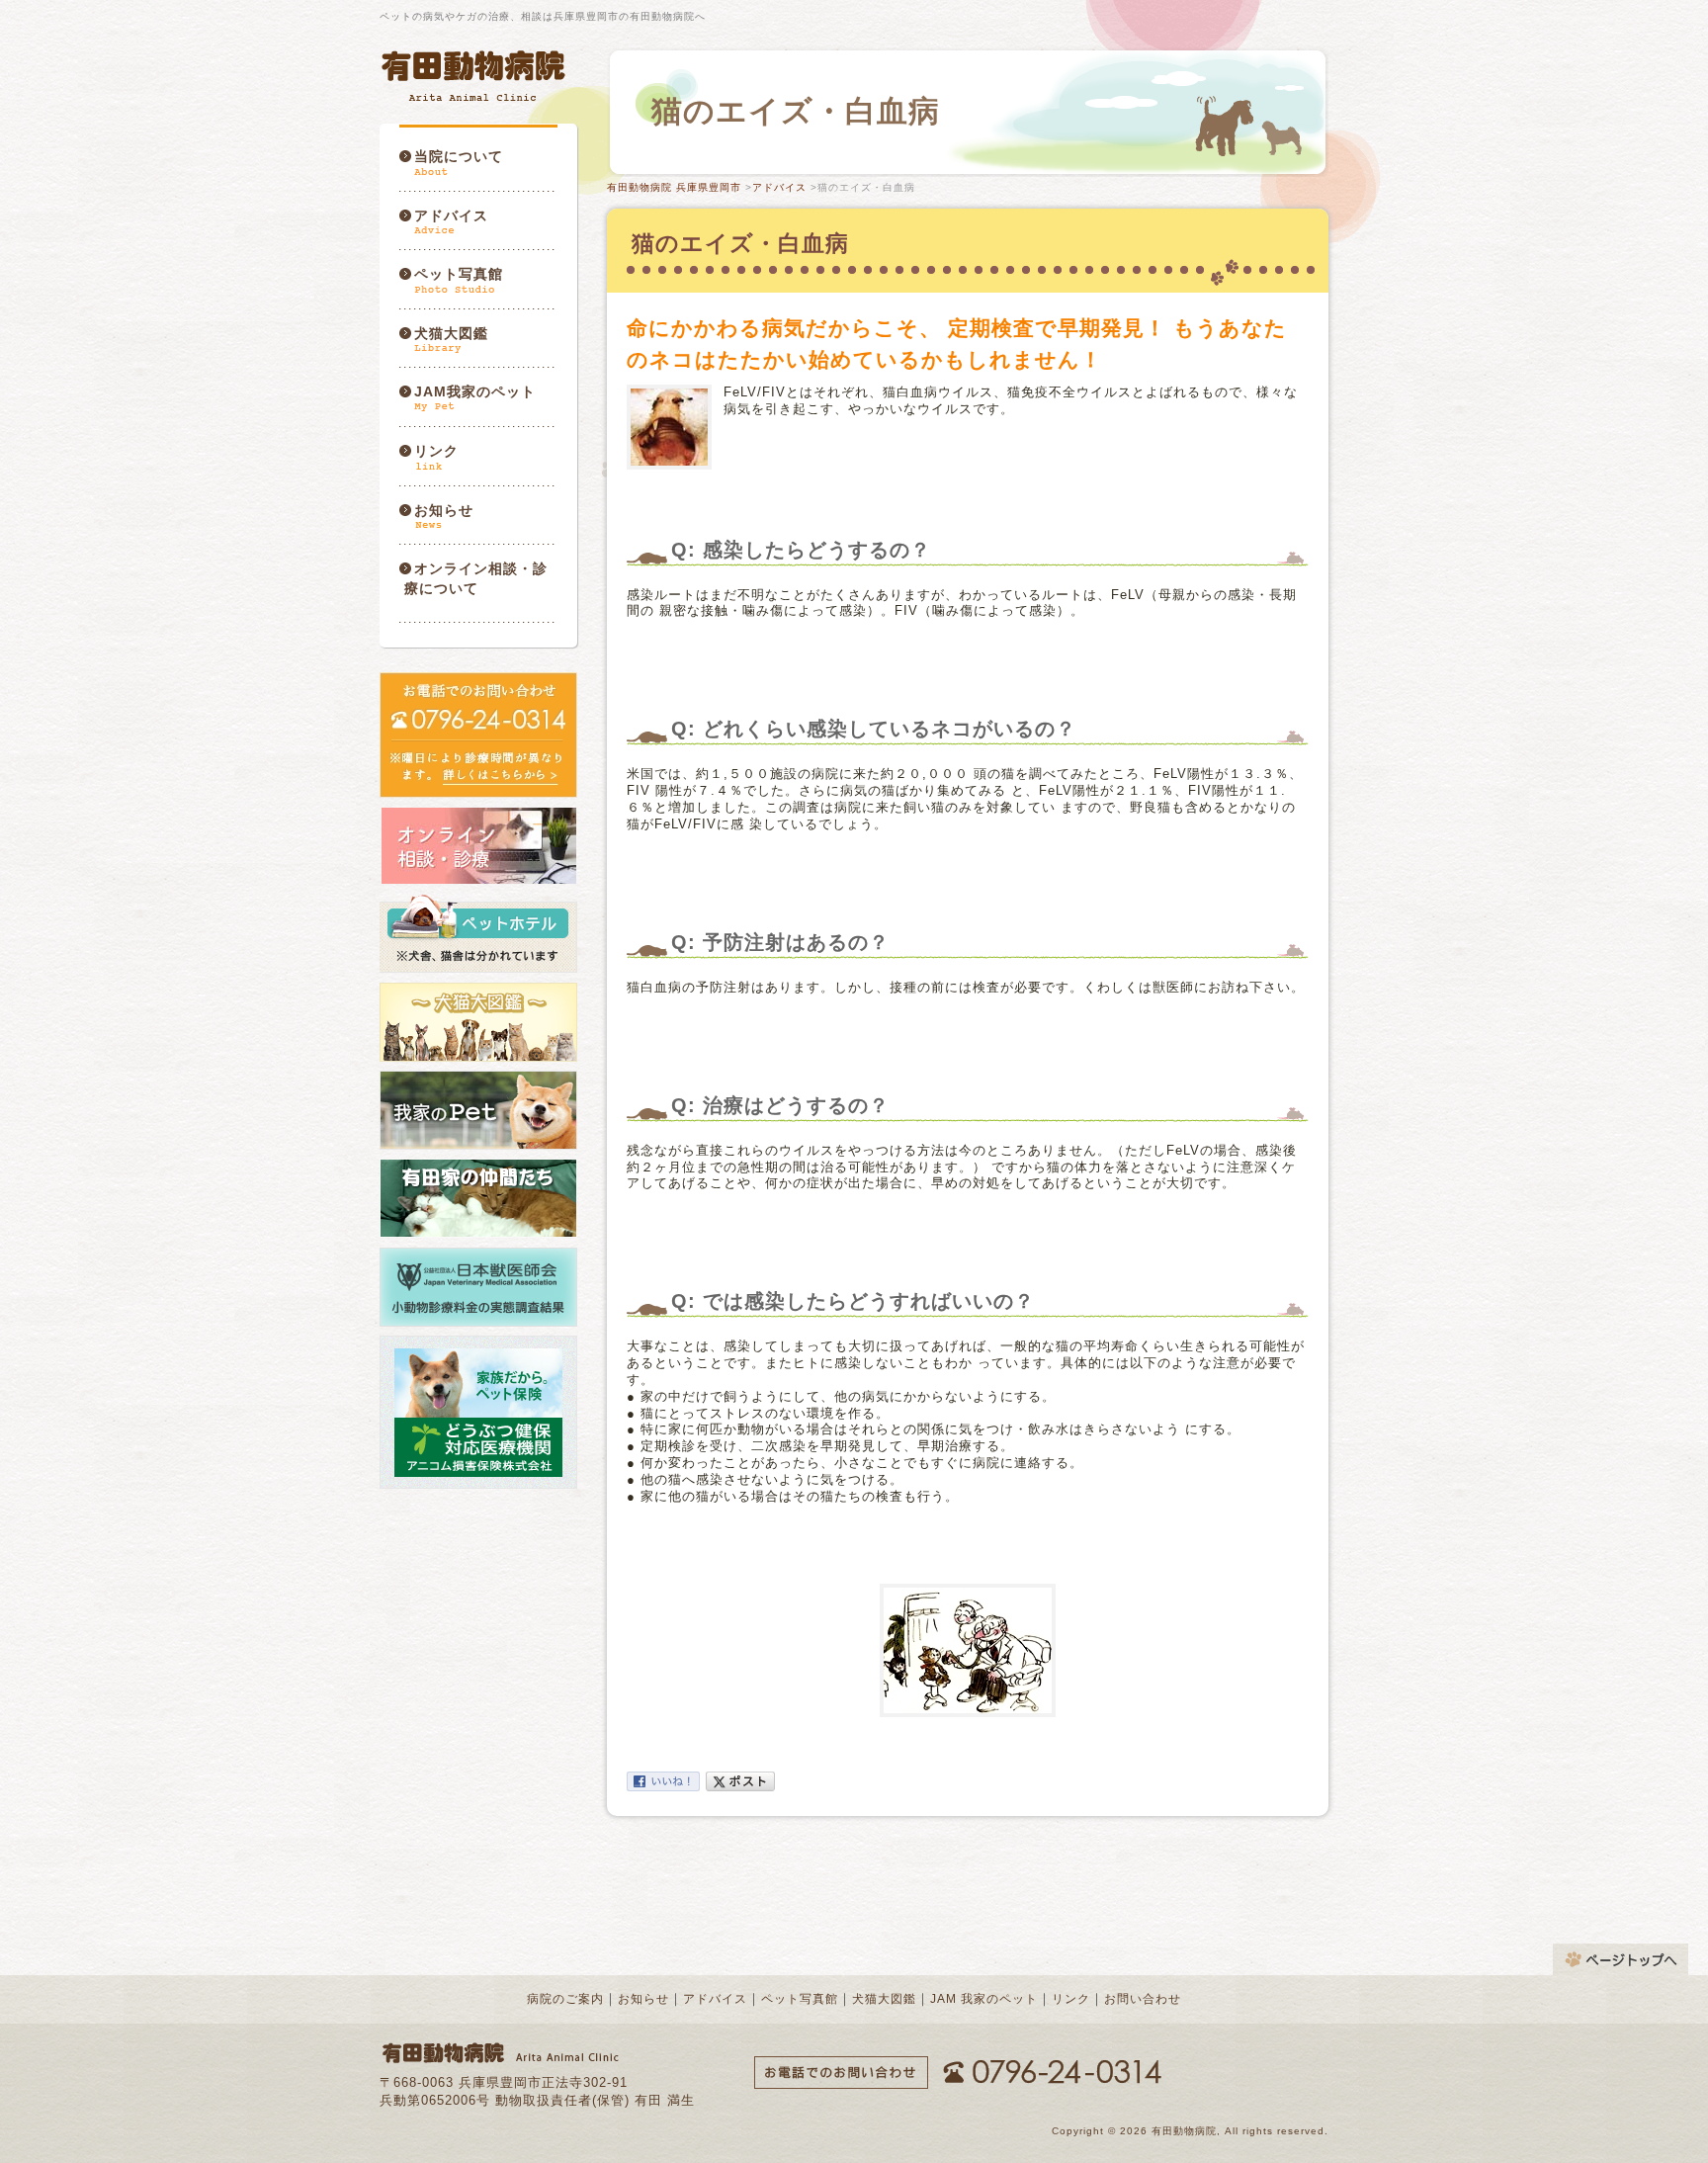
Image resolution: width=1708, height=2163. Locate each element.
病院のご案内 (565, 1999)
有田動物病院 (475, 76)
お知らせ (444, 510)
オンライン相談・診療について (476, 578)
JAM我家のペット (475, 391)
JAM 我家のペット (984, 1999)
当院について (459, 156)
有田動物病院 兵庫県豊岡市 (674, 187)
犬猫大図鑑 (451, 333)
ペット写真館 (459, 274)
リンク (436, 451)
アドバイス (451, 216)
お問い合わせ (1143, 1999)
